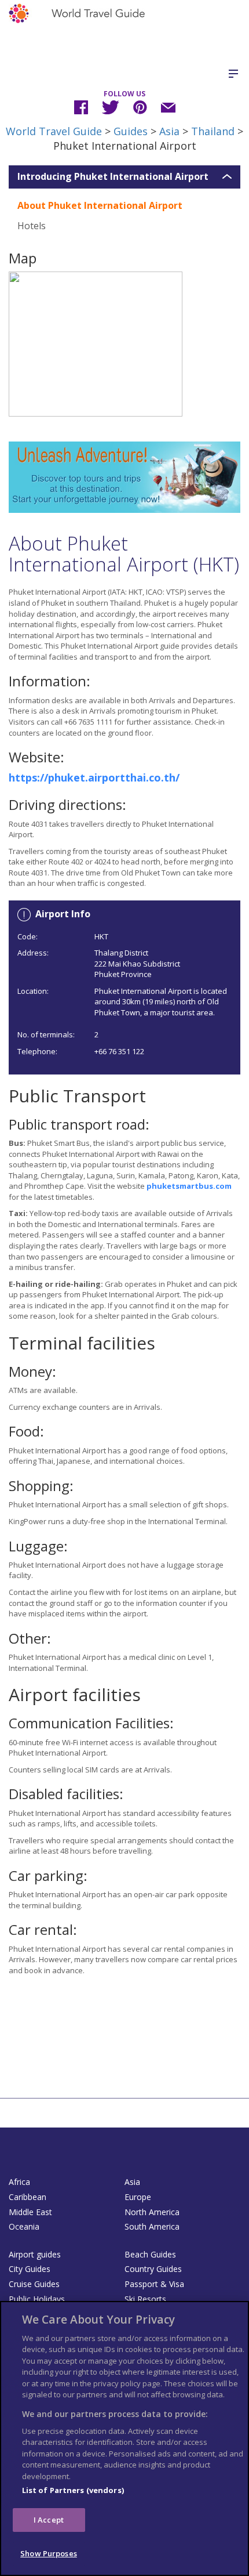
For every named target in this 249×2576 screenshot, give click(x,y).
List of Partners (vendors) (73, 2490)
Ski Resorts (145, 2299)
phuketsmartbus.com (189, 1186)
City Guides (30, 2269)
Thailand (213, 131)
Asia (169, 131)
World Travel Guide (54, 131)
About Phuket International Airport (100, 205)
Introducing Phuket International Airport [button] (113, 177)
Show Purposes (49, 2553)
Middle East (30, 2212)
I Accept (49, 2520)
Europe (138, 2197)
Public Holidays (37, 2299)
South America (152, 2226)
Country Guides (153, 2269)
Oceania (24, 2226)
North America (152, 2212)
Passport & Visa (154, 2284)
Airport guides (35, 2254)
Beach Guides (150, 2254)
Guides (131, 131)
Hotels (32, 226)
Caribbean (28, 2197)
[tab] (124, 177)
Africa (19, 2182)
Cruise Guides (34, 2284)
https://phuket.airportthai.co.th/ (94, 777)
